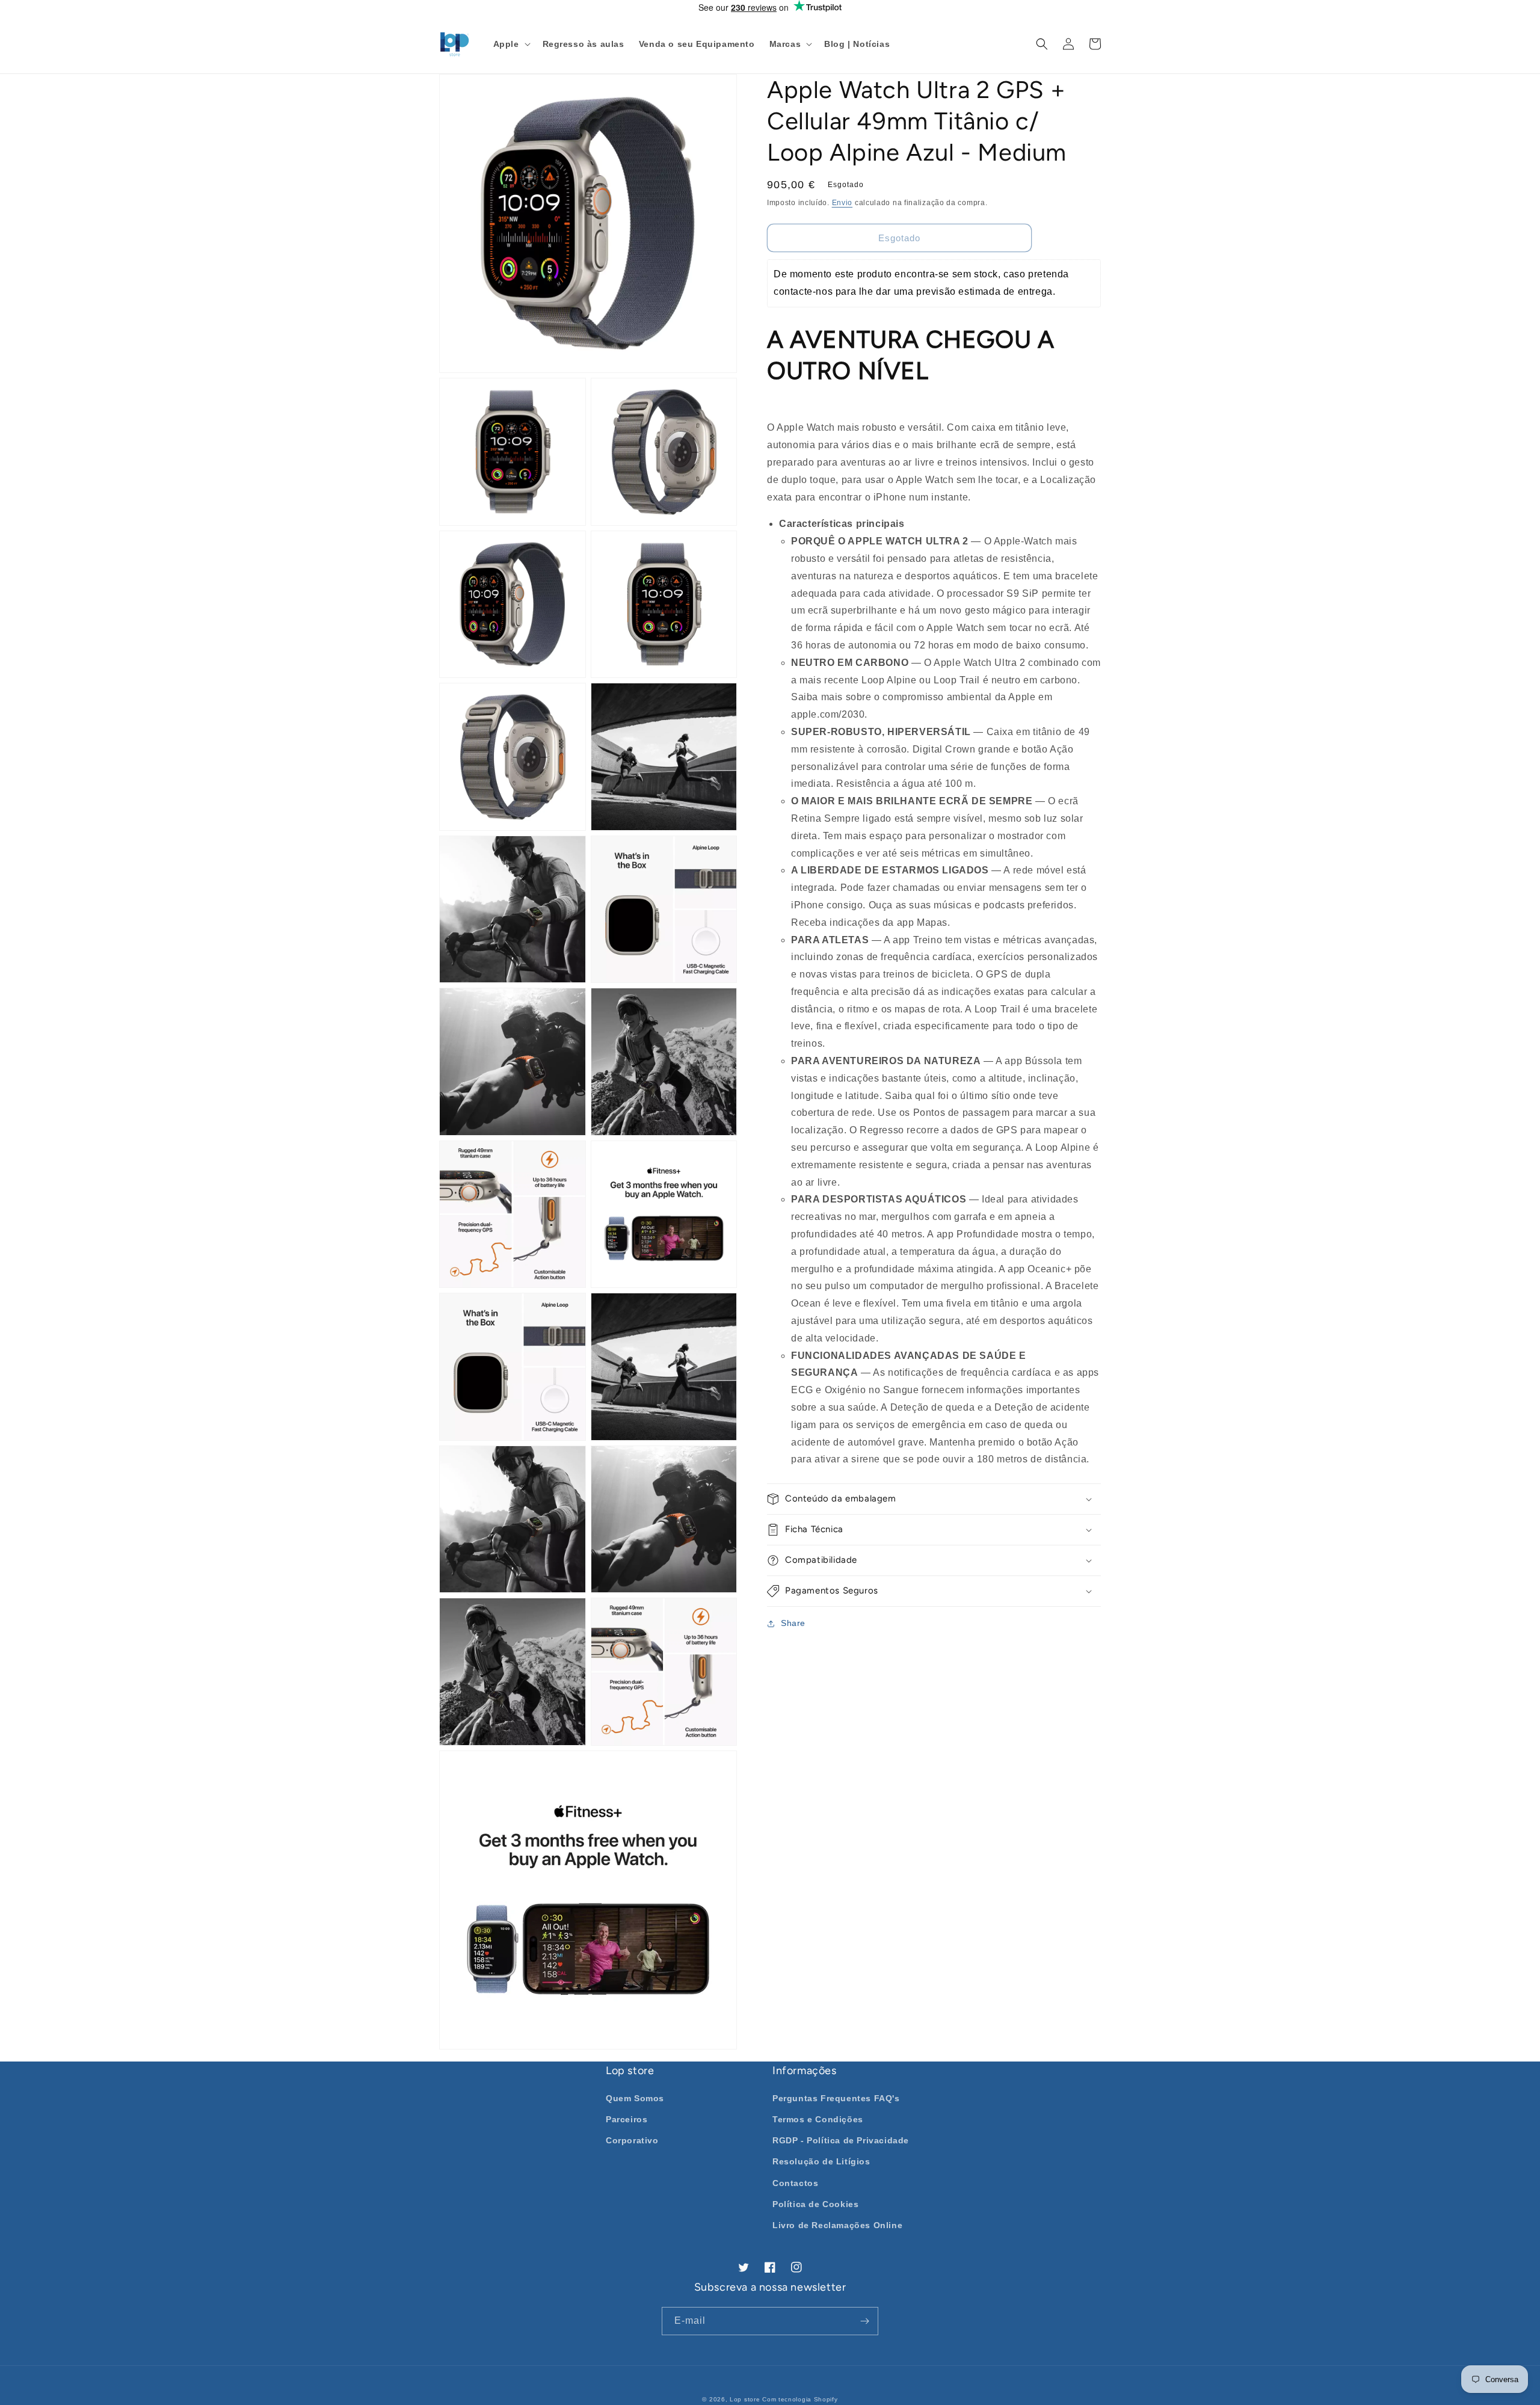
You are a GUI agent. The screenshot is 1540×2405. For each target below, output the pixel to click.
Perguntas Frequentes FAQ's (836, 2098)
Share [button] (793, 1623)
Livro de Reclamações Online (837, 2225)
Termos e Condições (818, 2119)
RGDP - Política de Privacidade (841, 2140)
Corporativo (632, 2140)
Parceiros (627, 2119)
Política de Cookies (815, 2204)
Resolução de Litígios (821, 2161)
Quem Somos (635, 2098)
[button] (511, 44)
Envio (842, 203)
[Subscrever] (864, 2321)
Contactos (795, 2183)
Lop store (745, 2399)
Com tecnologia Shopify (800, 2399)
